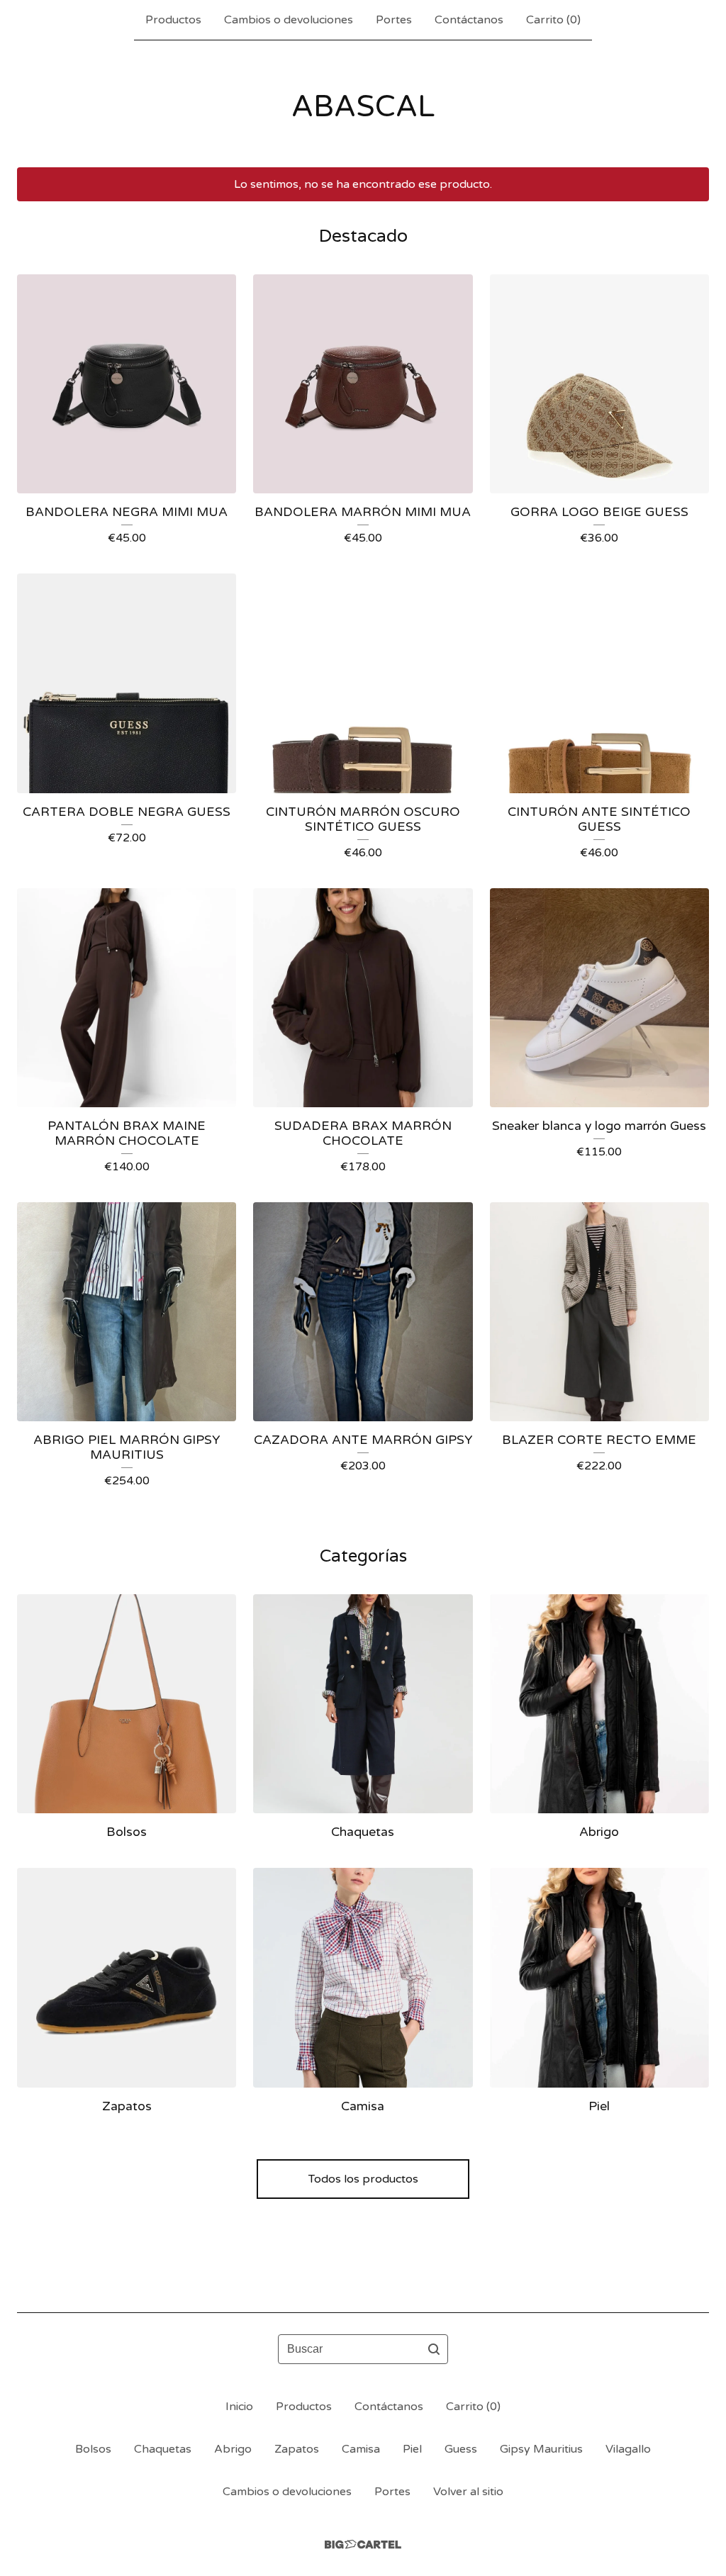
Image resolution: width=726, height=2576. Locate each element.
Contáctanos (469, 20)
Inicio (239, 2407)
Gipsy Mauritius (541, 2449)
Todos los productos (363, 2179)
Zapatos (297, 2449)
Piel (412, 2449)
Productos (173, 20)
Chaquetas (163, 2449)
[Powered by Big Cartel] (363, 2544)
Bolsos (93, 2449)
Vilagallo (628, 2449)
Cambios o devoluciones (289, 20)
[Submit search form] (434, 2349)
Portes (394, 20)
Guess (461, 2449)
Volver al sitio (468, 2492)
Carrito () (553, 20)
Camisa (361, 2449)
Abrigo (233, 2449)
